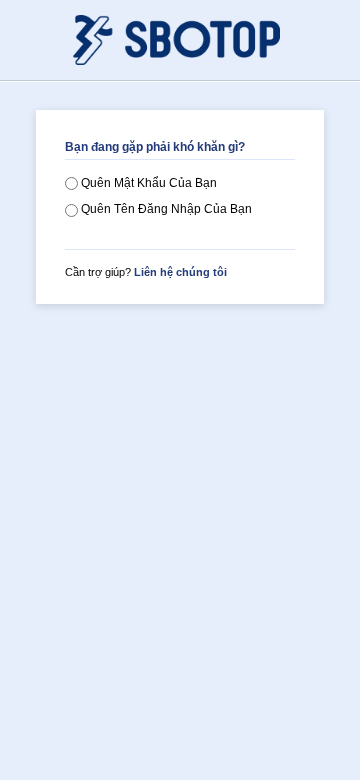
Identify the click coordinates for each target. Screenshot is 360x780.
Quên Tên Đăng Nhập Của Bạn (165, 209)
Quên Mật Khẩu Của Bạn (147, 183)
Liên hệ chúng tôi (180, 272)
